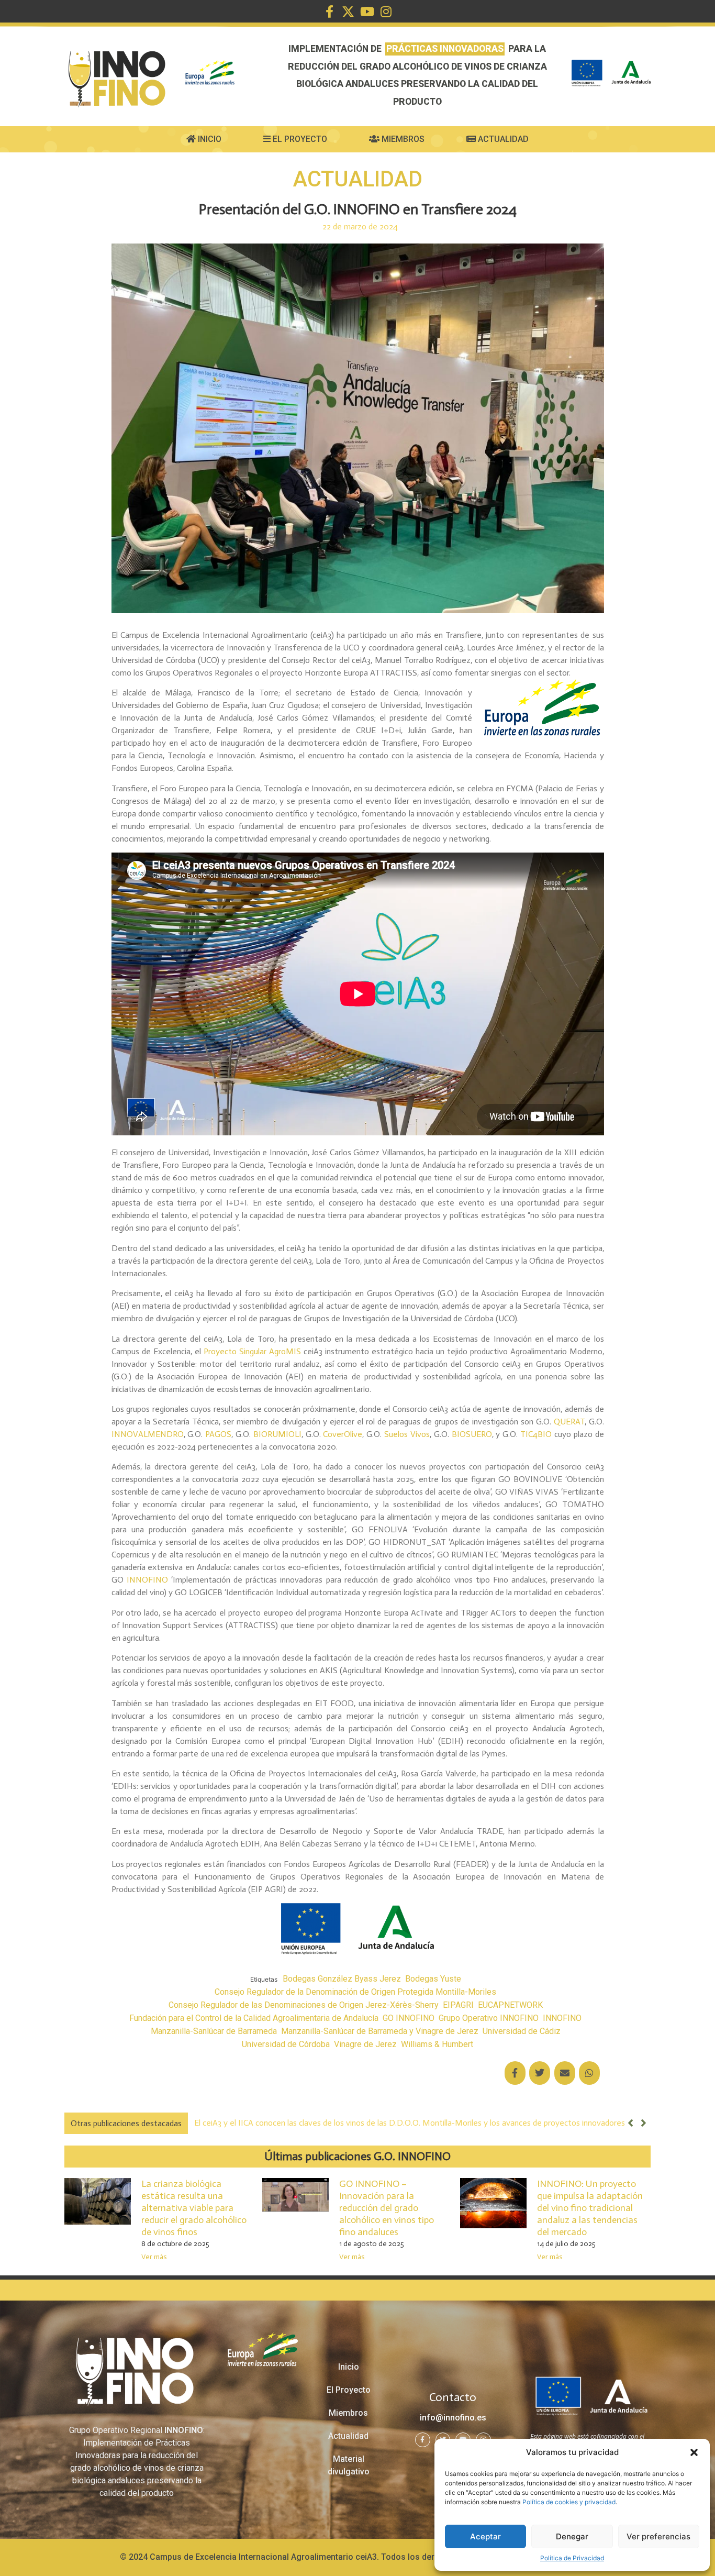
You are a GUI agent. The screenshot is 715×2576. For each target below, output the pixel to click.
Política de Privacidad (572, 2558)
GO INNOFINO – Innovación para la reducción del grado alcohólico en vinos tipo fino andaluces (387, 2208)
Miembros (402, 139)
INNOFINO (147, 1580)
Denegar (572, 2536)
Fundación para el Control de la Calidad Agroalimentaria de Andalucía (254, 2018)
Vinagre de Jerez (365, 2044)
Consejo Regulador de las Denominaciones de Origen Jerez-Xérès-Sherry (304, 2005)
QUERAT (569, 1422)
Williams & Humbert (437, 2044)
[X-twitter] (348, 12)
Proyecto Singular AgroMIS (252, 1351)
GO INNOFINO (409, 2018)
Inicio (209, 139)
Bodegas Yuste (433, 1979)
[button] (694, 2452)
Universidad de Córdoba (286, 2044)
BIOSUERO (472, 1434)
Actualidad (502, 139)
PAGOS (218, 1434)
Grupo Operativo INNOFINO (489, 2018)
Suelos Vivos (407, 1434)
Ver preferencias (658, 2536)
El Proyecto (299, 139)
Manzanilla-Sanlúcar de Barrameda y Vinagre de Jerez (380, 2031)
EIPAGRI (458, 2005)
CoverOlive (342, 1434)
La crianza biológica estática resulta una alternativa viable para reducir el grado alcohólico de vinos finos (194, 2208)
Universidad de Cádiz (522, 2031)
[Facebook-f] (329, 12)
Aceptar (485, 2536)
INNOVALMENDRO (148, 1434)
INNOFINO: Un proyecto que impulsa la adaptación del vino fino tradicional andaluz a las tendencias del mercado (590, 2208)
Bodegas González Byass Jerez (342, 1979)
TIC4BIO (536, 1434)
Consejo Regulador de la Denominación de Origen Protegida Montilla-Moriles (355, 1992)
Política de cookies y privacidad (569, 2502)
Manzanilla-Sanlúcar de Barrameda (214, 2031)
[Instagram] (386, 12)
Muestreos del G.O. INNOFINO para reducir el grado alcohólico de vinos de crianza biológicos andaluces (377, 2123)
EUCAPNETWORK (510, 2005)
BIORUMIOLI (277, 1434)
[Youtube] (367, 12)
